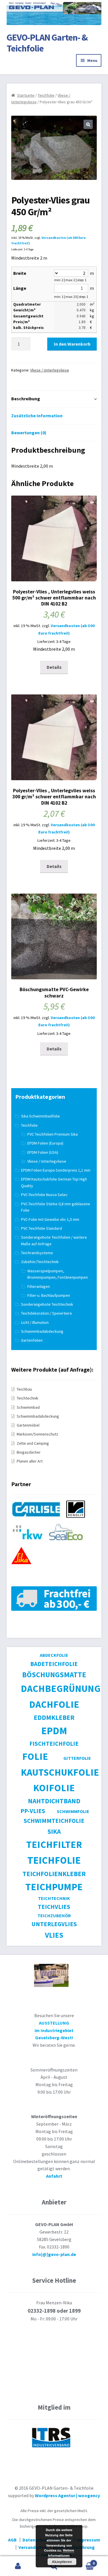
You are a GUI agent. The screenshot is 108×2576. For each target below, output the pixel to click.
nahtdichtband (54, 1801)
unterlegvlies (54, 1924)
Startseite (26, 95)
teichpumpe (54, 1887)
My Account (18, 2566)
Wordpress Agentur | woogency (67, 2495)
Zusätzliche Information (37, 416)
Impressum (88, 2540)
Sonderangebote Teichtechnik (47, 1304)
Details (54, 667)
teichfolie (54, 1860)
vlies (54, 1935)
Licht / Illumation (35, 1322)
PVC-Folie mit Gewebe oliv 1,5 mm (50, 1219)
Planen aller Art (30, 1461)
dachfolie (54, 1704)
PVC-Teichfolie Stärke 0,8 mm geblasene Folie (56, 1207)
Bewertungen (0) (29, 433)
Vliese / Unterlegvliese (50, 370)
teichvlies (54, 1907)
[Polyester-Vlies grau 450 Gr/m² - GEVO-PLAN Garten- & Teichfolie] (38, 1520)
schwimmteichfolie (54, 1821)
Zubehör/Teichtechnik (40, 1262)
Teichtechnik (28, 1398)
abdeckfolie (54, 1655)
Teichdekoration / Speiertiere (47, 1313)
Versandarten (33, 2547)
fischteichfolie (54, 1744)
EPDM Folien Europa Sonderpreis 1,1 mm (56, 1170)
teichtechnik (54, 1898)
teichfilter (54, 1844)
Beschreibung (26, 399)
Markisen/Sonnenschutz (37, 1434)
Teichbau (24, 1389)
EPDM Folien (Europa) (45, 1143)
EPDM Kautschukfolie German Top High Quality (54, 1182)
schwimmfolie (73, 1811)
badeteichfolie (54, 1664)
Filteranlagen (39, 1286)
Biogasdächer (29, 1452)
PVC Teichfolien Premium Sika (53, 1134)
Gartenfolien (32, 1340)
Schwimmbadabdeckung (42, 1331)
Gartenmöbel (28, 1425)
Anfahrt (54, 2176)
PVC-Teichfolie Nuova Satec (44, 1195)
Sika (54, 1831)
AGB (12, 2540)
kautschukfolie (60, 1772)
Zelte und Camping (33, 1443)
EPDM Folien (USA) (43, 1152)
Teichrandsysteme (37, 1253)
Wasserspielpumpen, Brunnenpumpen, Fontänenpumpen (58, 1274)
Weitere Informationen (61, 2553)
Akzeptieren (62, 2562)
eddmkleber (54, 1717)
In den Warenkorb (72, 344)
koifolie (54, 1788)
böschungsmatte (54, 1675)
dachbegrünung (61, 1688)
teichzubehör (54, 1916)
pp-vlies (33, 1811)
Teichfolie (46, 95)
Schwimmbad (28, 1407)
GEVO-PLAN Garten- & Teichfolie (47, 43)
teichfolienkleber (54, 1874)
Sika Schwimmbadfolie (40, 1116)
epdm (54, 1731)
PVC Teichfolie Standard (41, 1228)
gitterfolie (77, 1758)
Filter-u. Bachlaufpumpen (49, 1295)
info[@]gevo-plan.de (54, 2254)
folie (35, 1756)
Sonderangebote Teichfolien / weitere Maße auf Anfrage (54, 1241)
